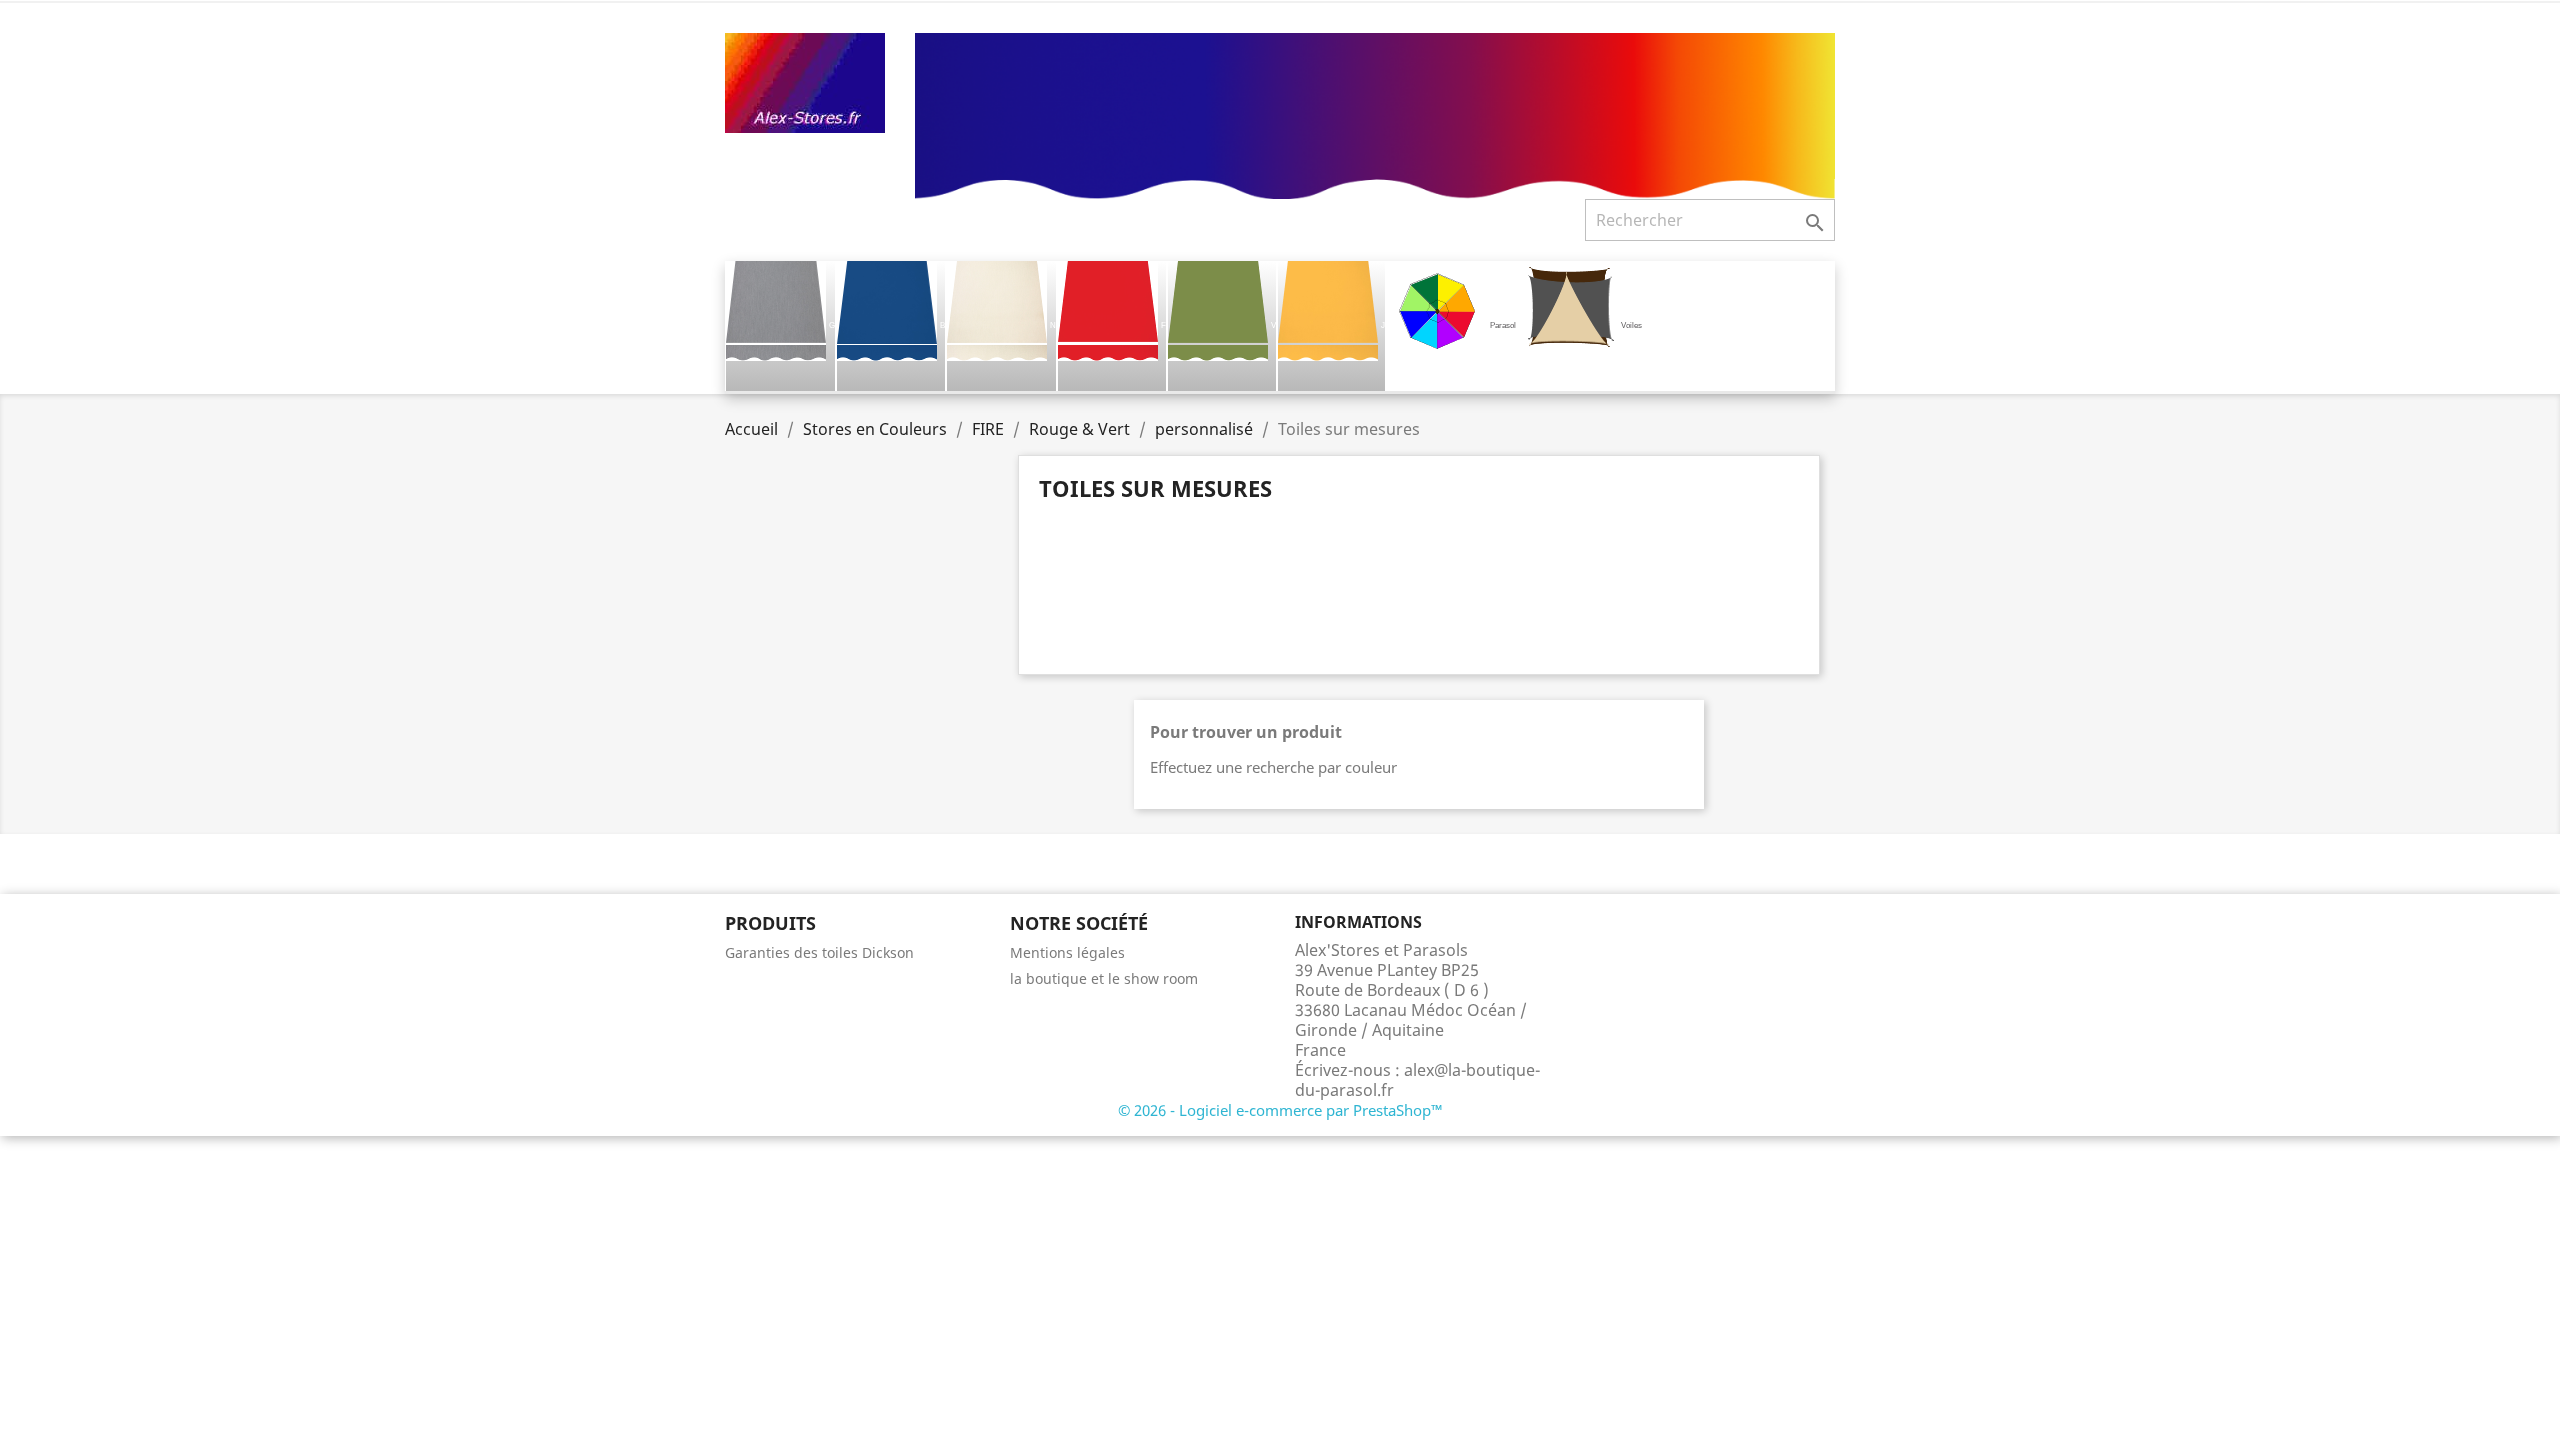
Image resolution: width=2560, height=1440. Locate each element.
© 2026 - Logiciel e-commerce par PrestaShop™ (1280, 1110)
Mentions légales (1067, 952)
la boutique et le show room (1104, 978)
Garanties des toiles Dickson (819, 952)
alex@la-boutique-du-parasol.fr (1417, 1080)
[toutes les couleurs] (1375, 114)
